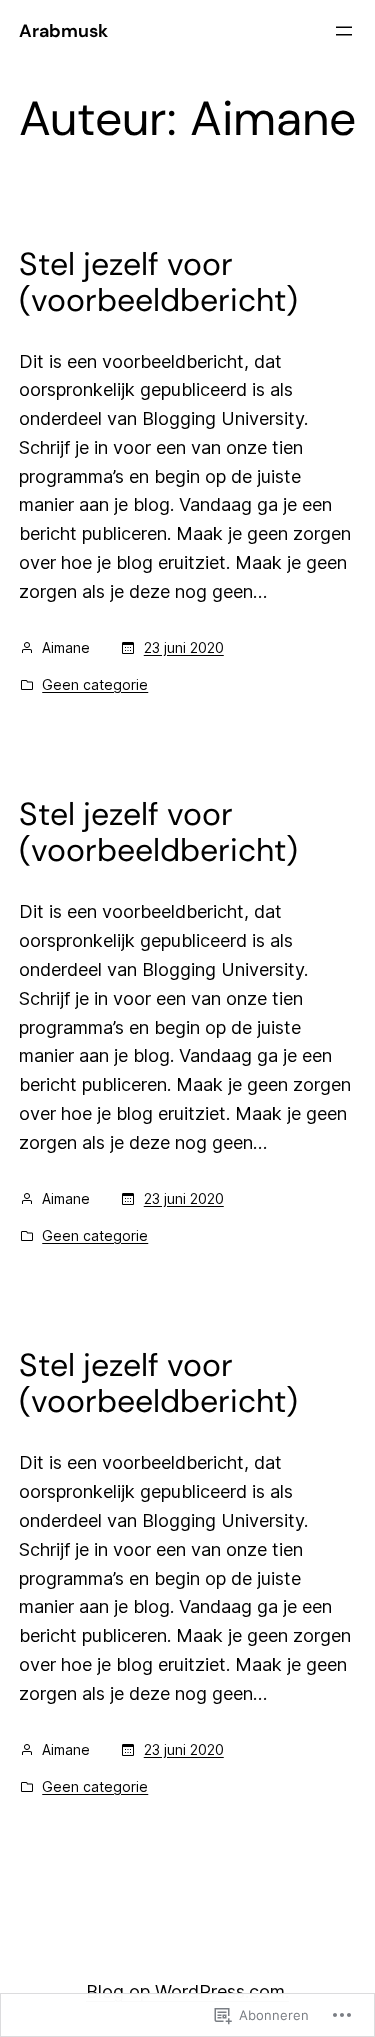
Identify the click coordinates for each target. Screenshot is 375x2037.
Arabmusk (63, 31)
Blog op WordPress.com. (187, 1991)
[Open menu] (344, 31)
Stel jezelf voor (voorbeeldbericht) (158, 282)
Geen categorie (95, 684)
